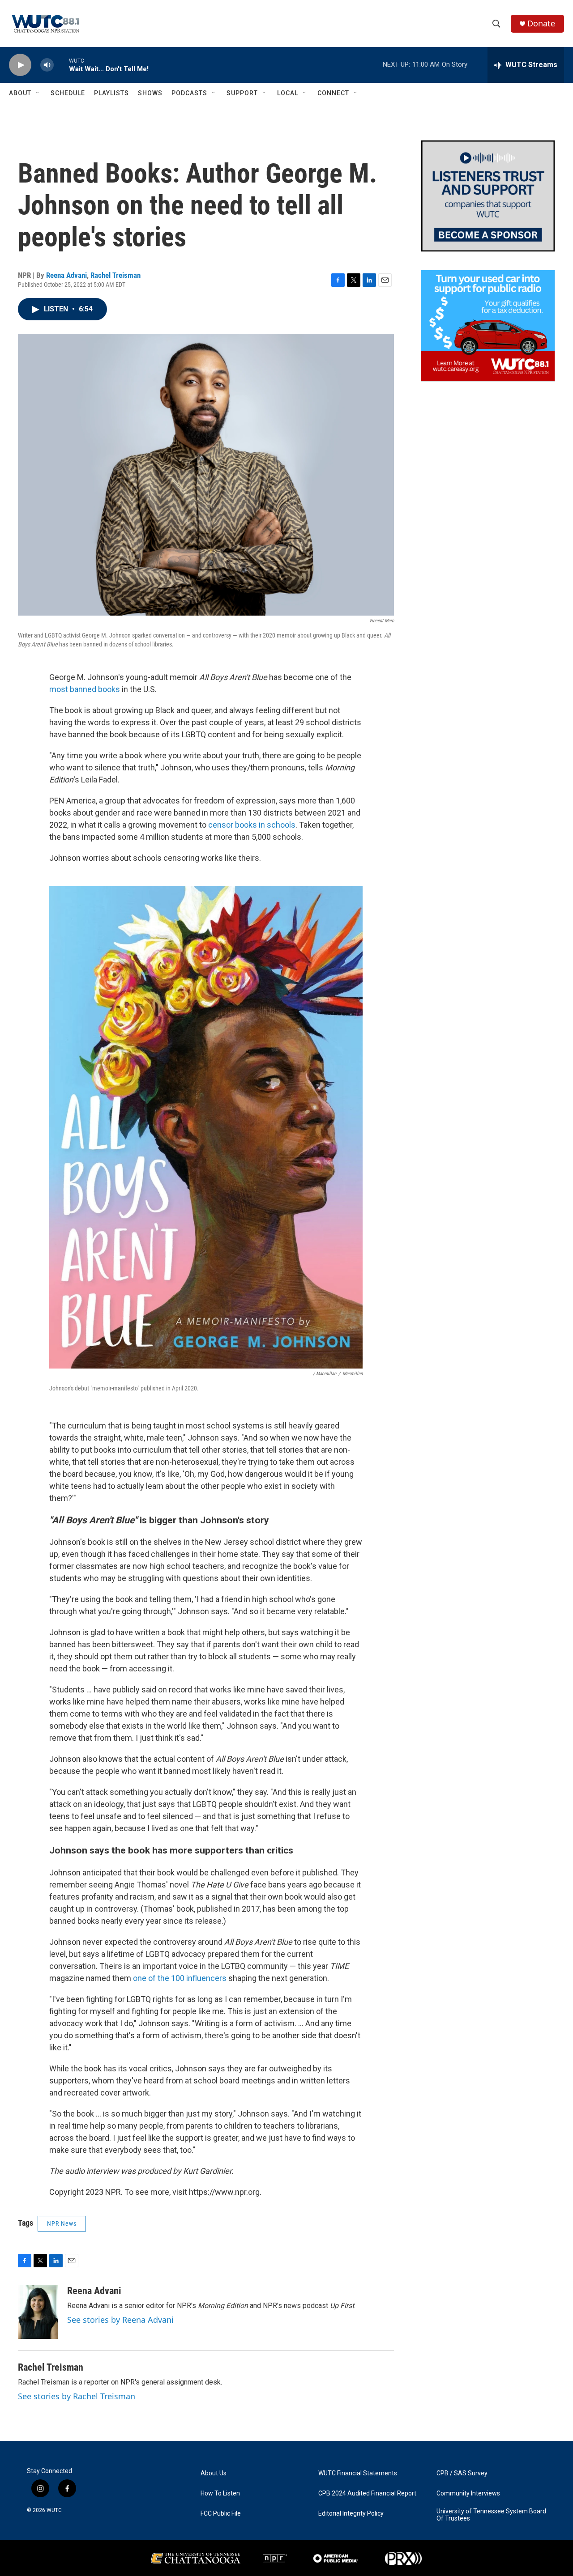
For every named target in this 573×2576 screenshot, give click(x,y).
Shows (150, 93)
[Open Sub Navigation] (38, 93)
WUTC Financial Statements (358, 2473)
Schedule (68, 93)
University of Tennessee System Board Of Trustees (491, 2515)
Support (242, 93)
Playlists (111, 93)
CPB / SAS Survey (462, 2473)
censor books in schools (252, 825)
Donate (541, 23)
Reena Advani (66, 275)
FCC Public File (221, 2514)
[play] (20, 65)
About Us (214, 2473)
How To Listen (220, 2493)
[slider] (61, 65)
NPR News (62, 2223)
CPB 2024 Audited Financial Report (367, 2493)
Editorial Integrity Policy (351, 2514)
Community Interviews (468, 2493)
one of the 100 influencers (180, 1978)
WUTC (54, 2510)
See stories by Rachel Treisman (77, 2396)
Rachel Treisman (115, 275)
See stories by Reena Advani (120, 2320)
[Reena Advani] (38, 2312)
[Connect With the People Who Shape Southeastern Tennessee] (488, 196)
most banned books (85, 689)
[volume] (47, 65)
